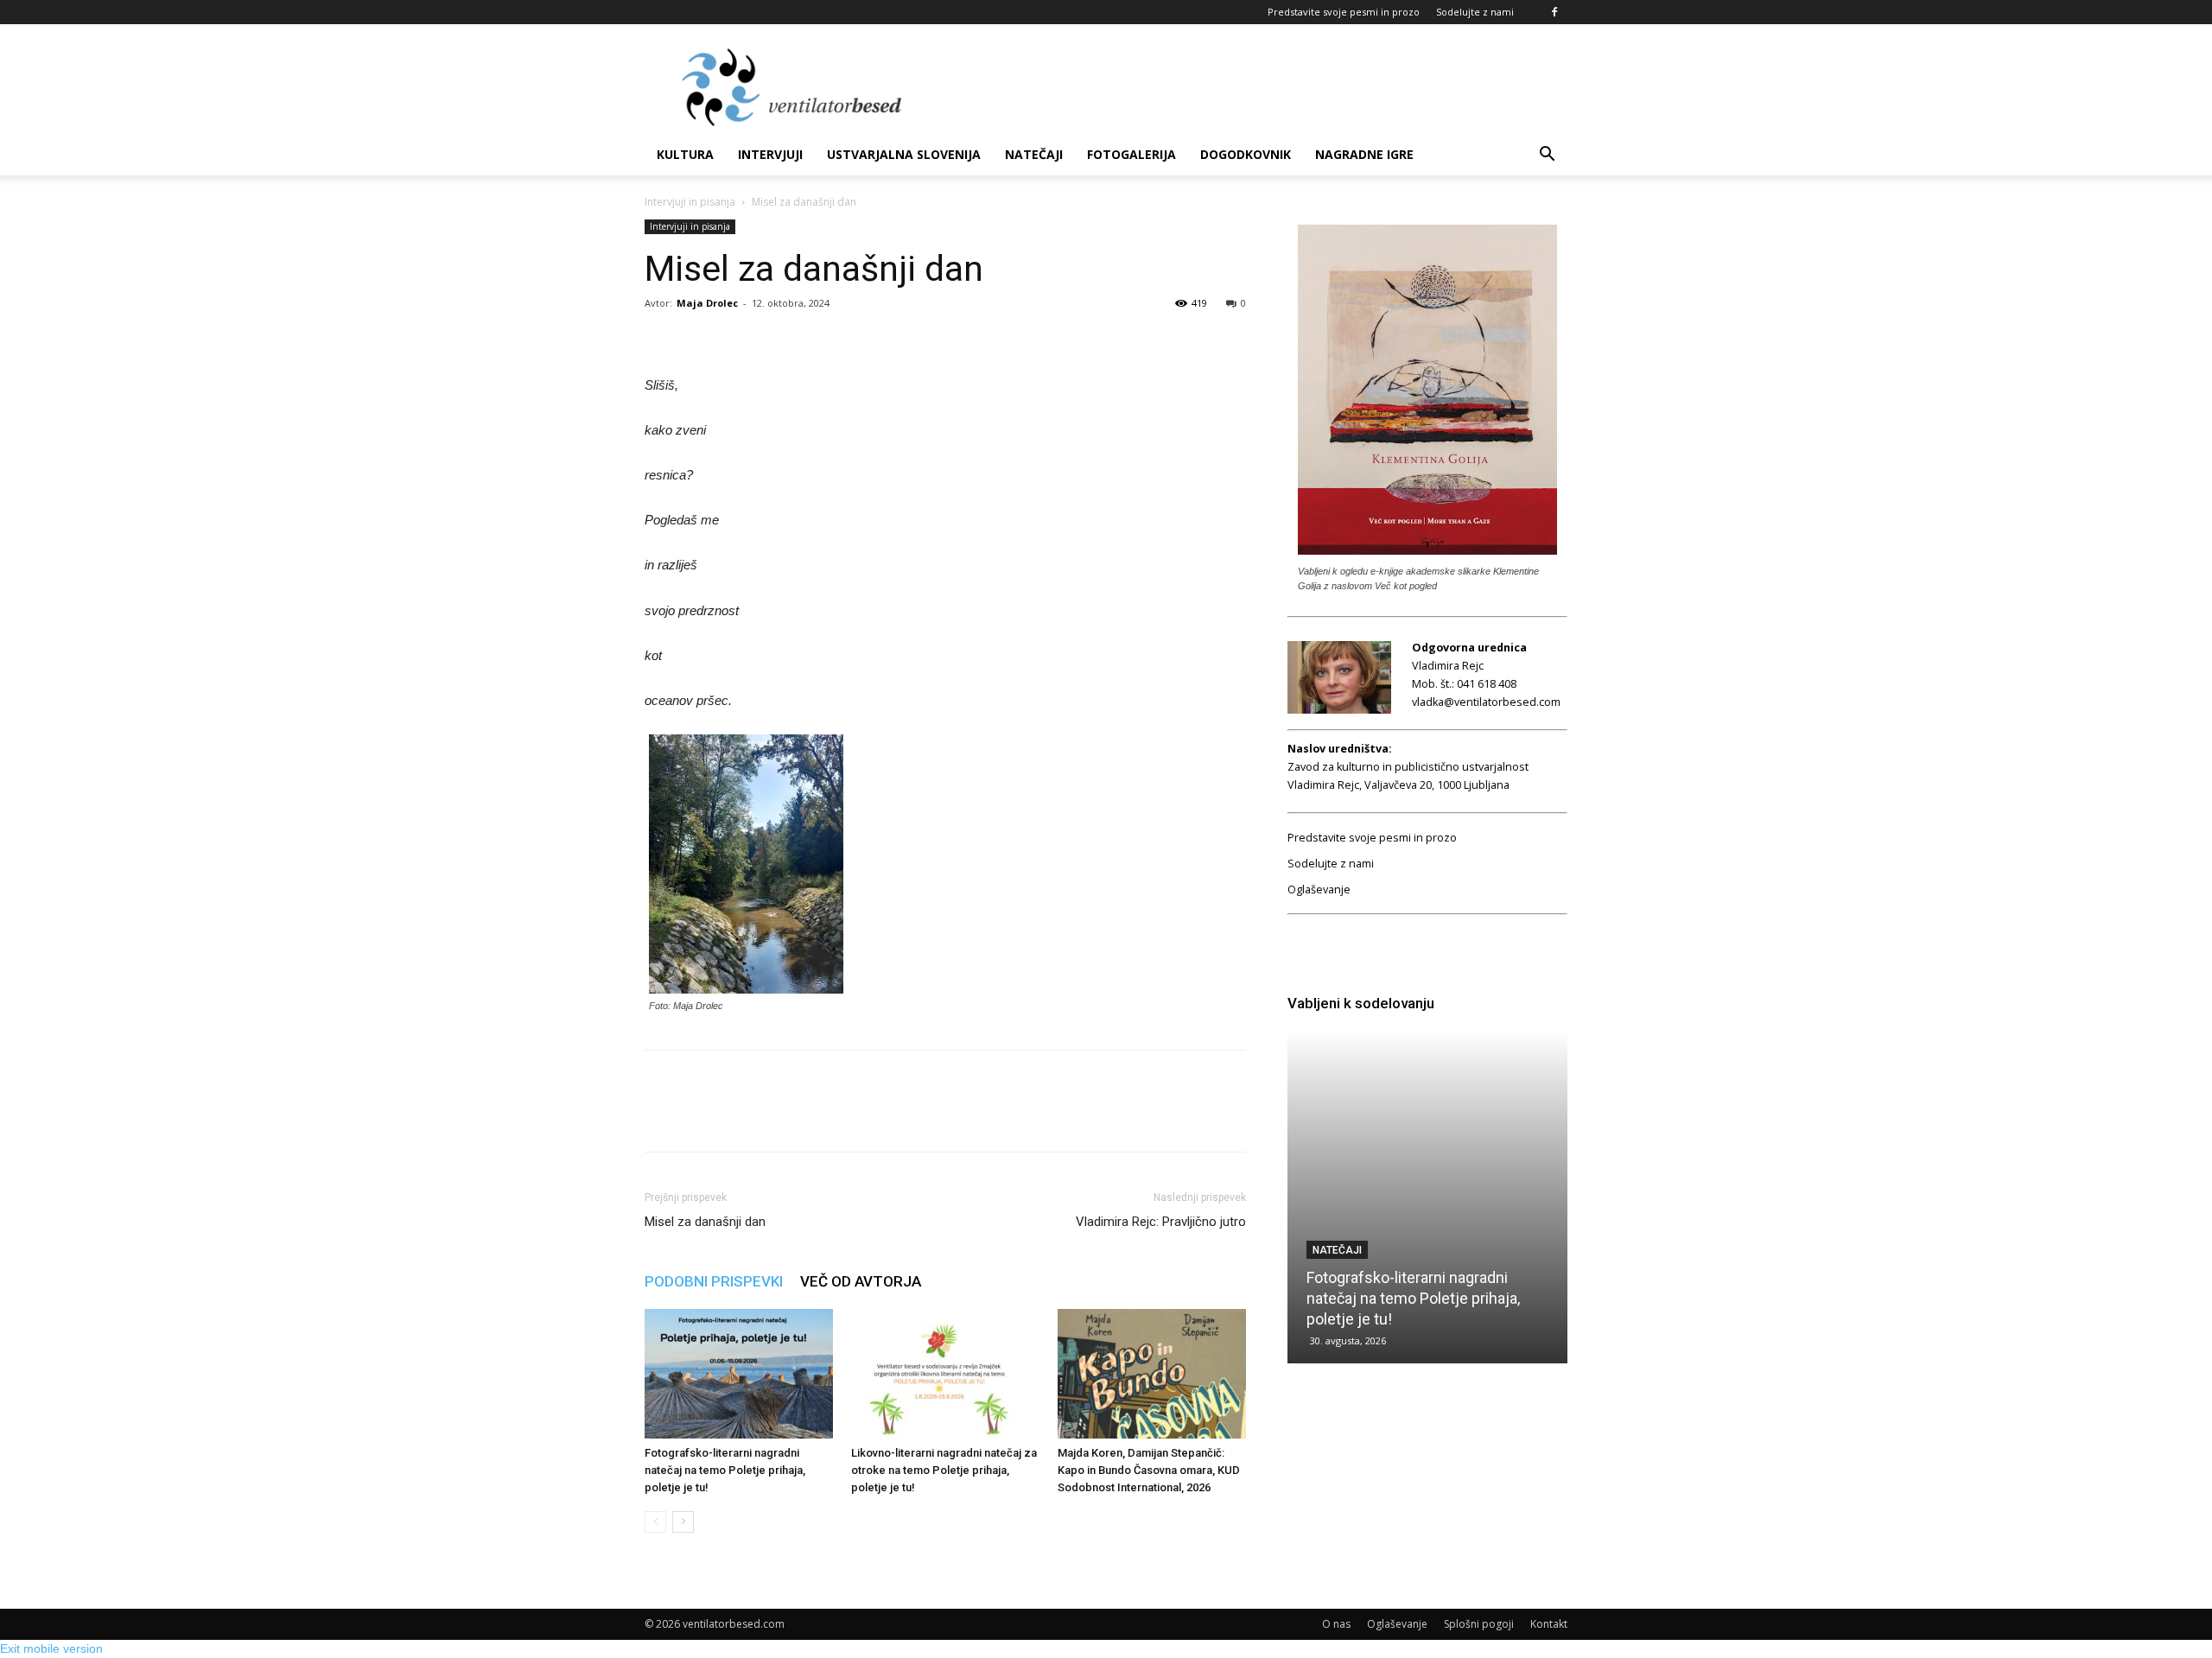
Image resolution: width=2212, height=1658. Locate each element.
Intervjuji (770, 154)
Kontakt (1549, 1624)
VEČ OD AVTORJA (861, 1281)
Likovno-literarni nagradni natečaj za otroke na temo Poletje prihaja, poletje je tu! (944, 1470)
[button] (1547, 156)
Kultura (685, 154)
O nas (1336, 1624)
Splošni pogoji (1479, 1624)
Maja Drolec (707, 303)
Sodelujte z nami (1475, 12)
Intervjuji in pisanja (690, 202)
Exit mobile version (51, 1648)
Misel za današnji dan (705, 1222)
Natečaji (1034, 154)
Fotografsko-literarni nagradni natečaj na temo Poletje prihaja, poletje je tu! (725, 1470)
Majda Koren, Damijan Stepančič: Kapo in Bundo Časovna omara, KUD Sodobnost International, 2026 (1149, 1470)
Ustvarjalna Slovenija (904, 154)
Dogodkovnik (1246, 154)
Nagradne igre (1364, 154)
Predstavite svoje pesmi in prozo (1344, 12)
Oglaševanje (1319, 889)
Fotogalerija (1131, 154)
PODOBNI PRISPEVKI (714, 1281)
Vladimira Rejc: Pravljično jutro (1161, 1222)
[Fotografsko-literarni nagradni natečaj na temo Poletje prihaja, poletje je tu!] (739, 1374)
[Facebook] (1554, 12)
